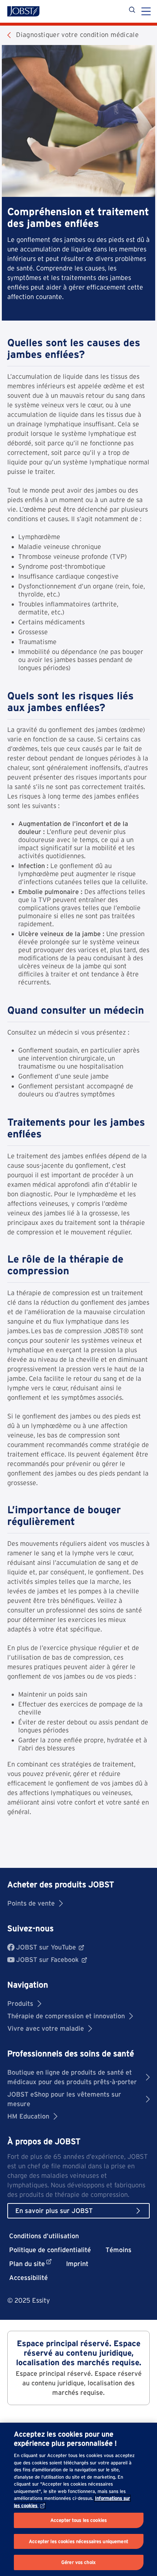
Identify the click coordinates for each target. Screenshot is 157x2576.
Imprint (77, 2264)
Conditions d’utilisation (44, 2236)
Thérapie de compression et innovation (66, 2016)
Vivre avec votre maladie (46, 2028)
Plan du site (27, 2264)
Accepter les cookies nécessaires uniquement (78, 2541)
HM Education (28, 2116)
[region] (78, 2499)
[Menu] (146, 12)
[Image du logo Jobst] (23, 11)
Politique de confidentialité (50, 2250)
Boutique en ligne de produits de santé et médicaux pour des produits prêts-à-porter (72, 2077)
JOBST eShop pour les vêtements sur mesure (64, 2099)
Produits (20, 2003)
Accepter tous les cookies (78, 2520)
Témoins (118, 2250)
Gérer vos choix (78, 2562)
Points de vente (31, 1903)
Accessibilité (28, 2278)
